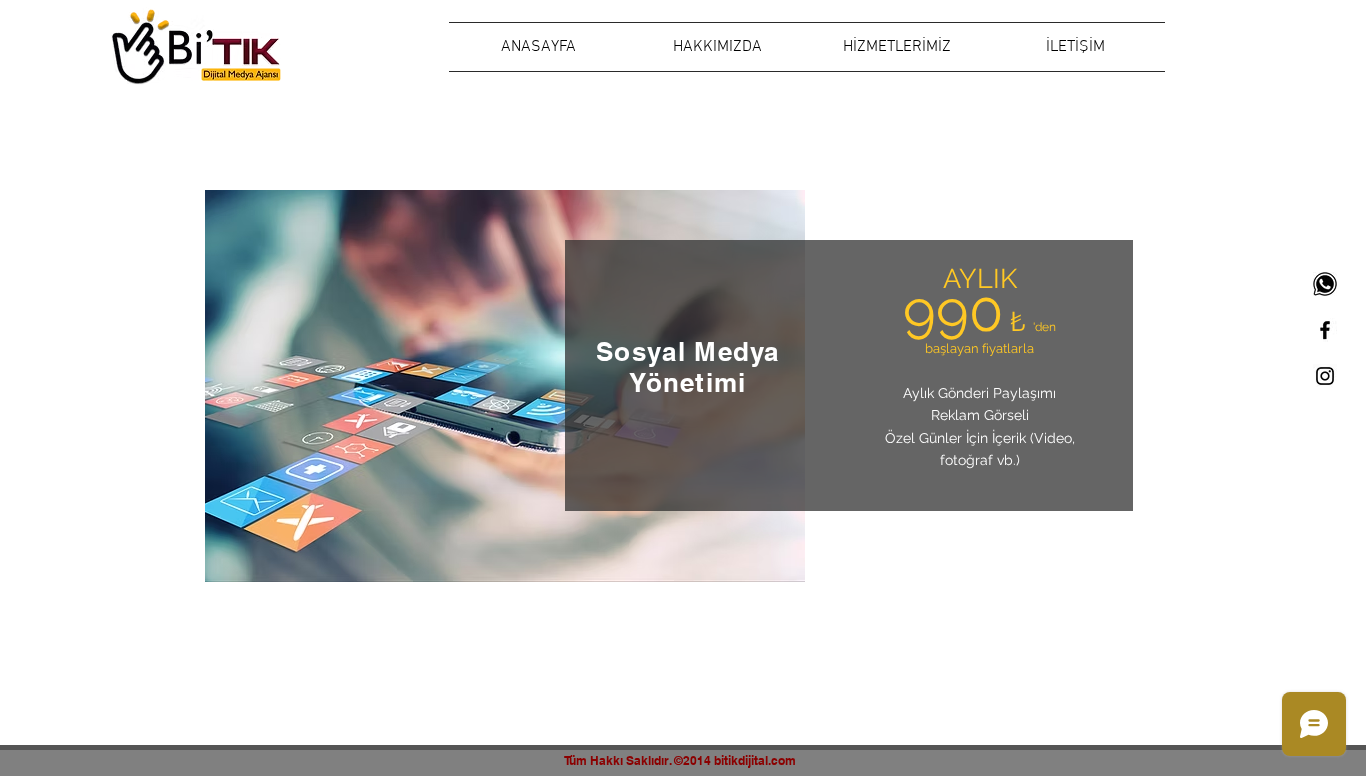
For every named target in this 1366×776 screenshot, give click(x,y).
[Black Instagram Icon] (1325, 376)
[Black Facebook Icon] (1325, 330)
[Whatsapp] (1325, 284)
